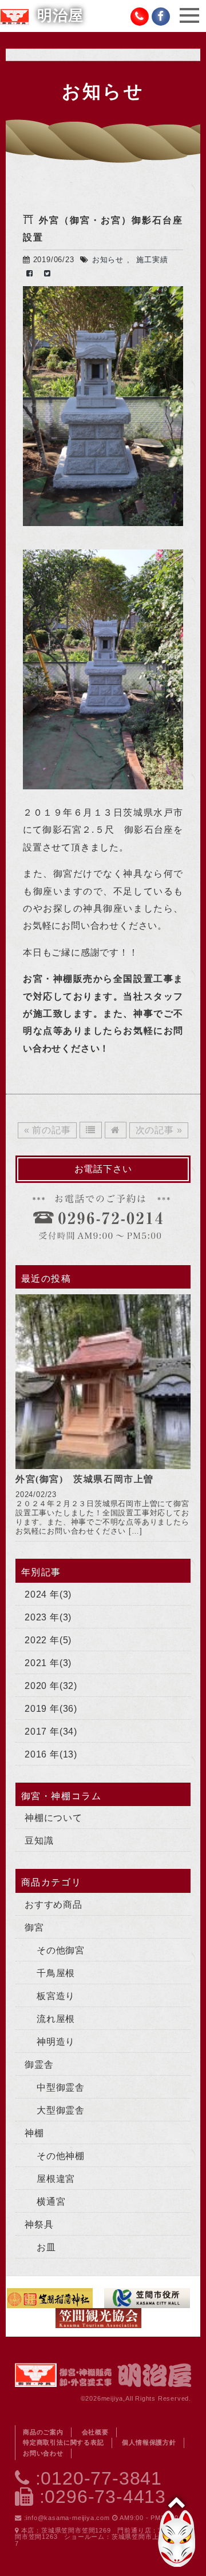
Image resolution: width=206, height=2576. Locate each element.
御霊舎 (39, 2065)
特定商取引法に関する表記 (64, 2442)
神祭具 (39, 2224)
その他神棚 (61, 2156)
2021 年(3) (48, 1663)
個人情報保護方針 (149, 2442)
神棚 (34, 2133)
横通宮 (51, 2202)
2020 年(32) (51, 1686)
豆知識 (39, 1841)
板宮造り (56, 1996)
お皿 (46, 2247)
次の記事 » (159, 1130)
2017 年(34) (51, 1732)
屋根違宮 (56, 2179)
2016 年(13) (51, 1754)
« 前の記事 (47, 1130)
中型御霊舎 (61, 2087)
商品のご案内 (43, 2432)
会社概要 (95, 2432)
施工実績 (152, 260)
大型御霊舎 (61, 2110)
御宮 (34, 1927)
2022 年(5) (48, 1640)
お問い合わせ (43, 2453)
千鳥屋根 (56, 1973)
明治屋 (60, 16)
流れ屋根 (56, 2019)
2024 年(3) (48, 1594)
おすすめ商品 (54, 1905)
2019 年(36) (51, 1709)
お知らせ (108, 260)
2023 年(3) (48, 1617)
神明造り (56, 2042)
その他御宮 (61, 1950)
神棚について (54, 1818)
